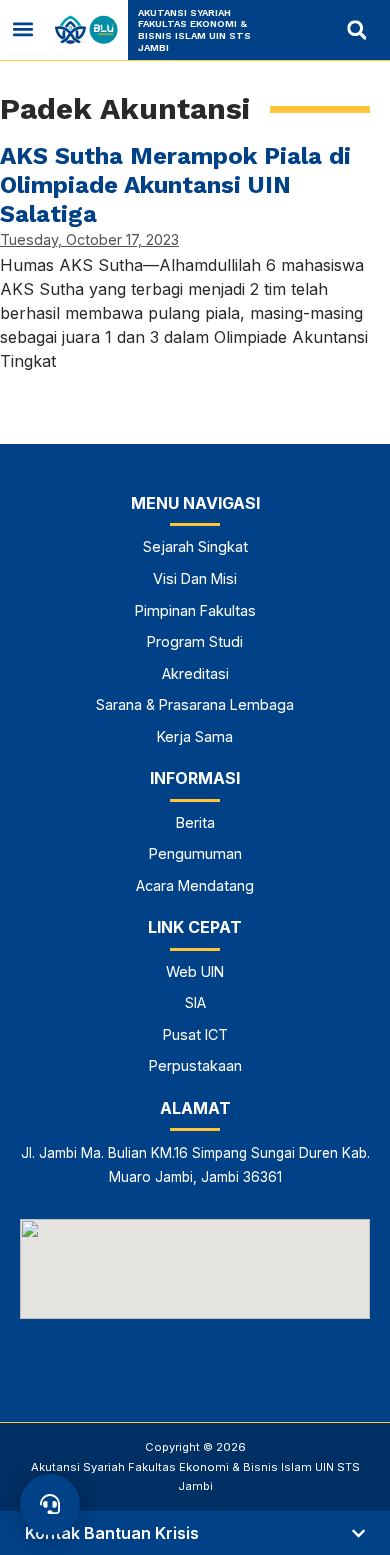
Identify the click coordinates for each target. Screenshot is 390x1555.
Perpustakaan (195, 1065)
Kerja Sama (195, 736)
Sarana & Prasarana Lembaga (195, 704)
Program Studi (195, 641)
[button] (23, 29)
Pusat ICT (195, 1034)
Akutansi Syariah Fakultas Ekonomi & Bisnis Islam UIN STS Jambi (194, 30)
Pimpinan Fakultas (195, 610)
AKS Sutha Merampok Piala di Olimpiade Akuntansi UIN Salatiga (175, 185)
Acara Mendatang (195, 885)
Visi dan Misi (195, 578)
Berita (195, 822)
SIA (195, 1002)
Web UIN (195, 971)
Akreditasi (195, 673)
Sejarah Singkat (195, 546)
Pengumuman (195, 853)
